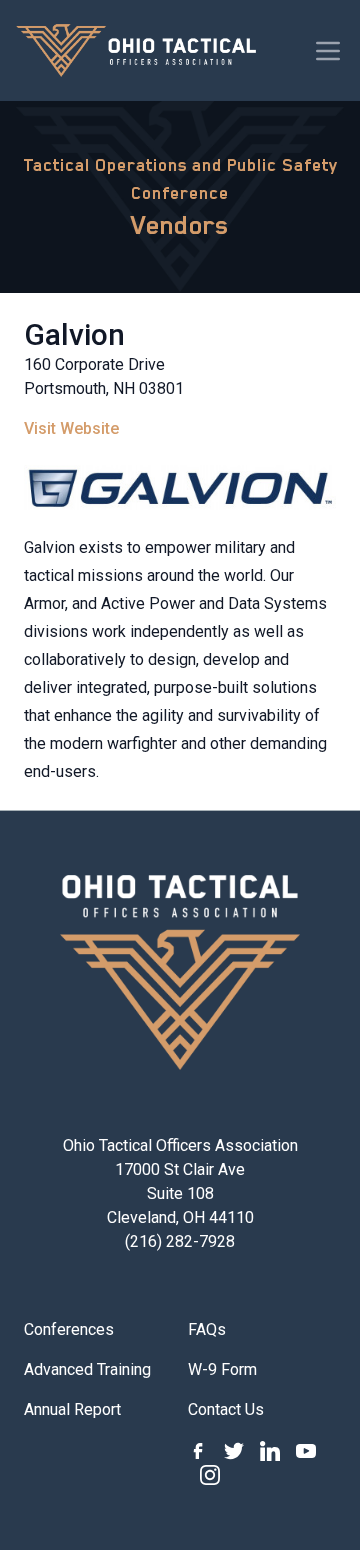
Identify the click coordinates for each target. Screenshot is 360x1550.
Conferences (69, 1329)
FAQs (207, 1329)
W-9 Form (222, 1369)
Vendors (180, 225)
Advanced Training (87, 1369)
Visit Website (71, 428)
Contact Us (226, 1409)
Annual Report (72, 1409)
